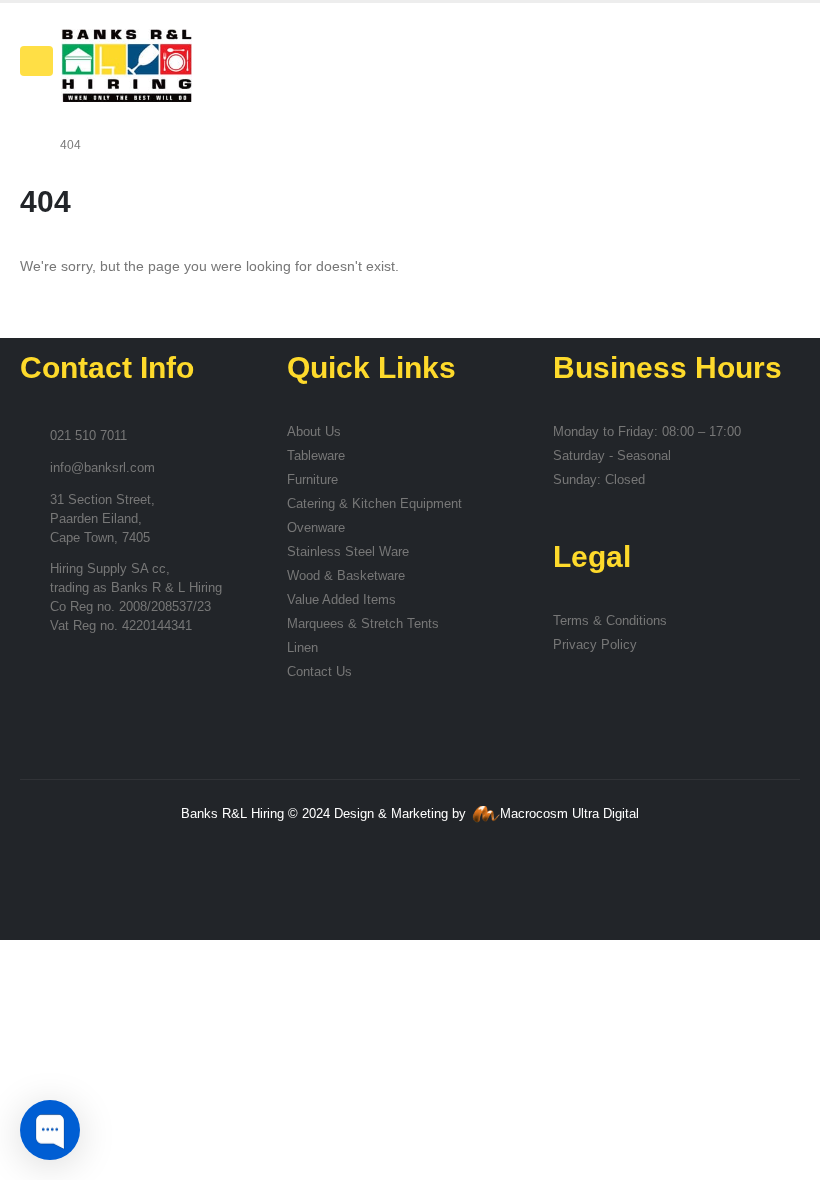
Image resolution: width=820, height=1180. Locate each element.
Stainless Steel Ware (348, 552)
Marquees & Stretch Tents (363, 624)
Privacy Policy (595, 645)
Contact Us (319, 672)
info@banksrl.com (102, 468)
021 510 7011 (88, 436)
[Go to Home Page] (26, 145)
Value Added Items (341, 600)
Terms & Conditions (610, 621)
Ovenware (316, 528)
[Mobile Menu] (36, 61)
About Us (314, 432)
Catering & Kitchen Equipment (374, 504)
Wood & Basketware (346, 576)
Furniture (312, 480)
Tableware (316, 456)
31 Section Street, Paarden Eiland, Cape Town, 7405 (102, 519)
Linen (302, 648)
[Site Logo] (126, 65)
